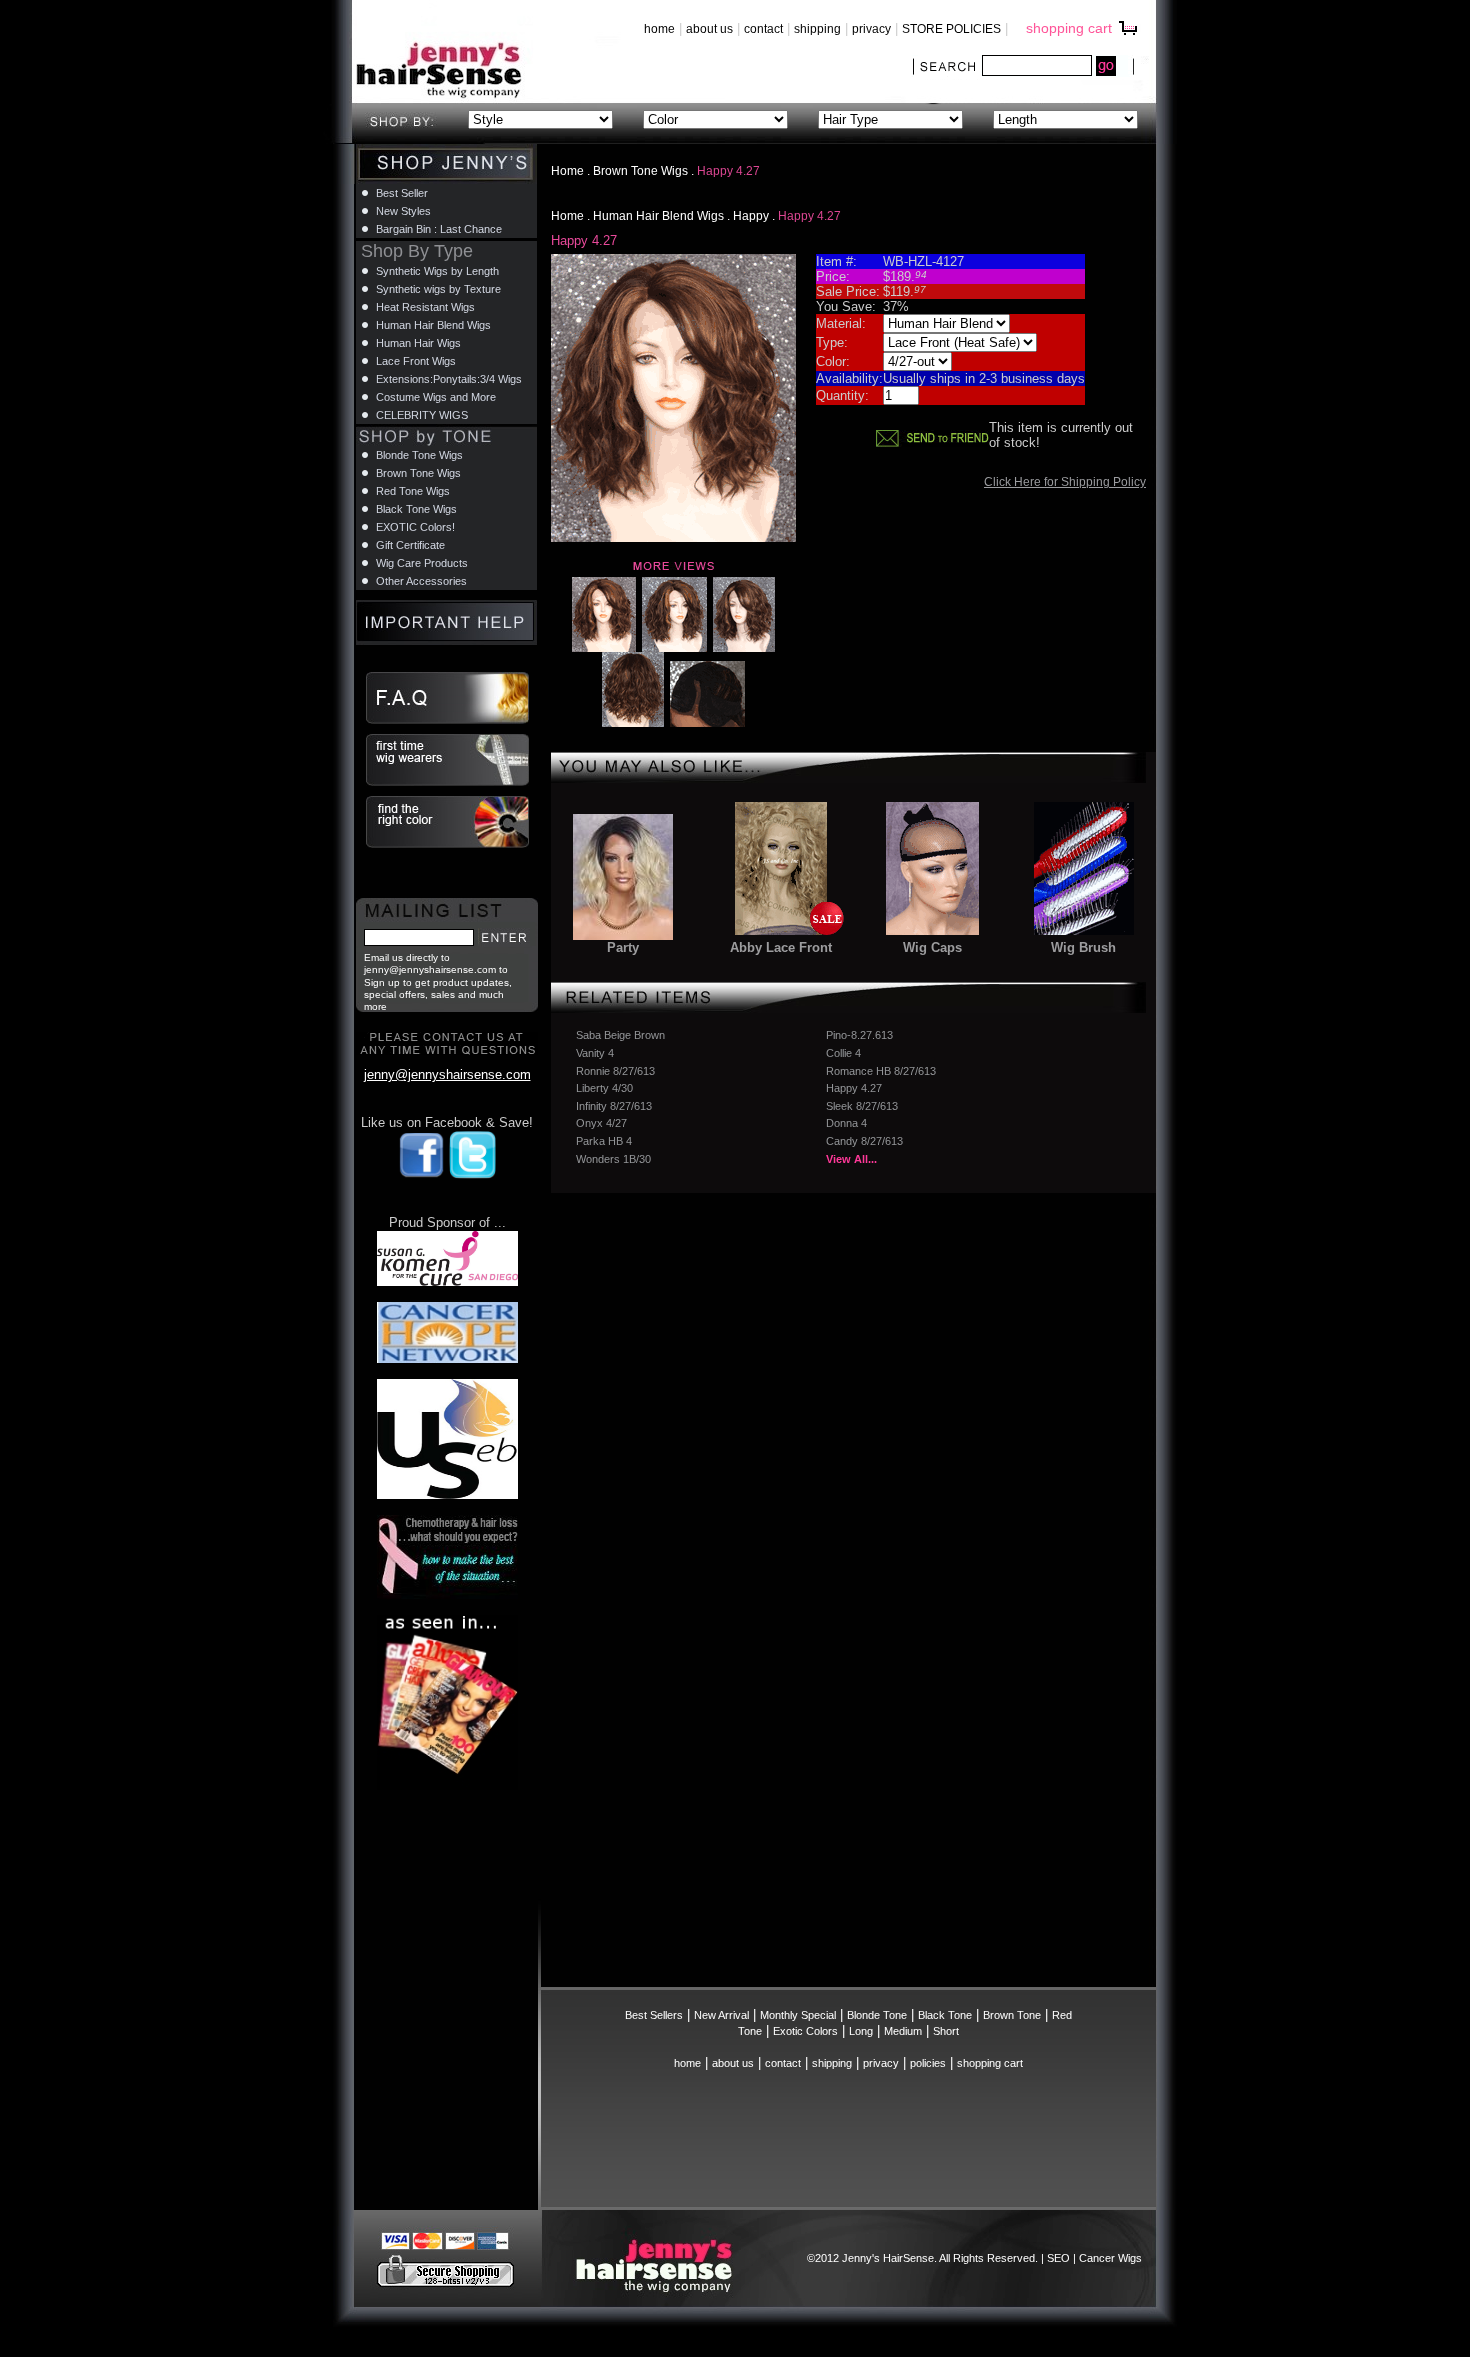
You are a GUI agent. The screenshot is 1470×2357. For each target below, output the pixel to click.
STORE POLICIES (951, 29)
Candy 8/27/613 (864, 1141)
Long (861, 2031)
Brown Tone (1012, 2015)
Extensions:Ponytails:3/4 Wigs (449, 379)
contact (763, 29)
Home (567, 171)
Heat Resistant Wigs (425, 307)
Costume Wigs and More (436, 397)
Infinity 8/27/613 (614, 1106)
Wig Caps (932, 947)
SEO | (1063, 2258)
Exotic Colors (805, 2031)
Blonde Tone (877, 2015)
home (659, 29)
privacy (871, 29)
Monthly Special (798, 2015)
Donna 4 (846, 1123)
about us (709, 29)
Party (623, 947)
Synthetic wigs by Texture (438, 289)
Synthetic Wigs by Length (437, 271)
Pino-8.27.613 (859, 1035)
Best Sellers (654, 2015)
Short (946, 2031)
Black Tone (945, 2015)
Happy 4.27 (854, 1088)
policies (928, 2063)
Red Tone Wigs (413, 491)
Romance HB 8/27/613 (881, 1071)
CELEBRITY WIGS (422, 415)
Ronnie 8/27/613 (615, 1071)
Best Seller (402, 193)
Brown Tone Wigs (640, 171)
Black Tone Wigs (416, 509)
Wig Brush (1083, 947)
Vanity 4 (595, 1053)
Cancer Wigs (1110, 2258)
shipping (817, 29)
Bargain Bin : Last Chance (439, 229)
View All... (851, 1159)
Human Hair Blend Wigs (658, 216)
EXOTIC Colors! (415, 527)
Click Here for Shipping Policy (1065, 482)
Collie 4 (843, 1053)
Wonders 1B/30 (613, 1159)
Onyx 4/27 (601, 1123)
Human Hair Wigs (418, 343)
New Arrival (721, 2015)
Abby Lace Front (781, 947)
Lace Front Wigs (416, 361)
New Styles (403, 211)
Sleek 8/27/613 (862, 1106)
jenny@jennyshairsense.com (447, 1074)
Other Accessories (421, 581)
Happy (751, 216)
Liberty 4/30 (604, 1088)
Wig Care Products (422, 563)
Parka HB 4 (604, 1141)
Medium (903, 2031)
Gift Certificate (410, 545)
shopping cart (1069, 28)
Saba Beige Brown (620, 1035)
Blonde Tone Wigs (419, 455)
